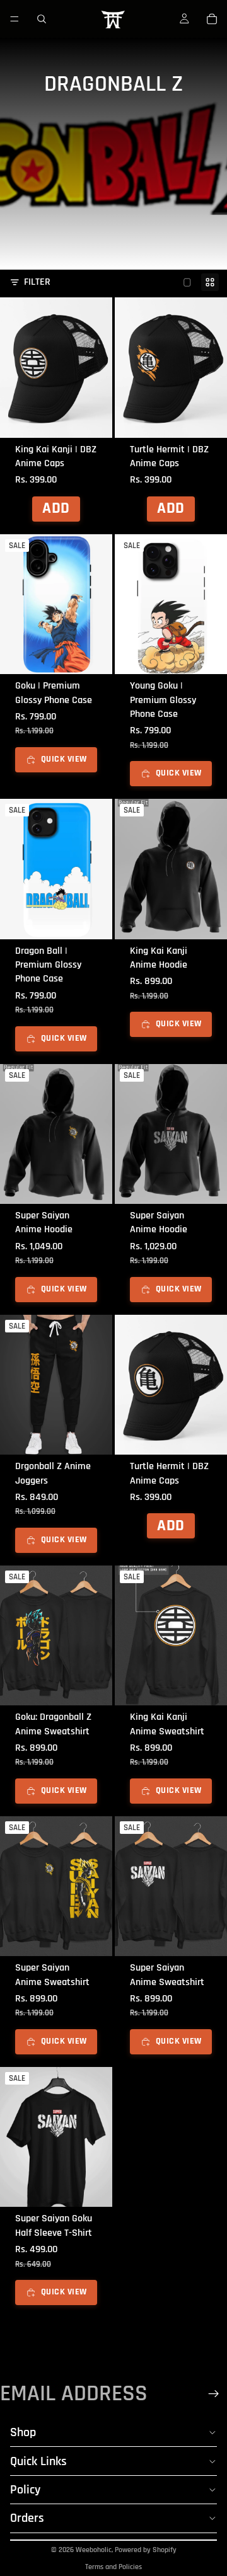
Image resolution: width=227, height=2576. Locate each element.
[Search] (42, 19)
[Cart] (212, 19)
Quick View (64, 759)
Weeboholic (94, 2550)
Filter (37, 282)
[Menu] (15, 19)
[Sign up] (214, 2394)
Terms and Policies (113, 2567)
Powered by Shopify (146, 2550)
